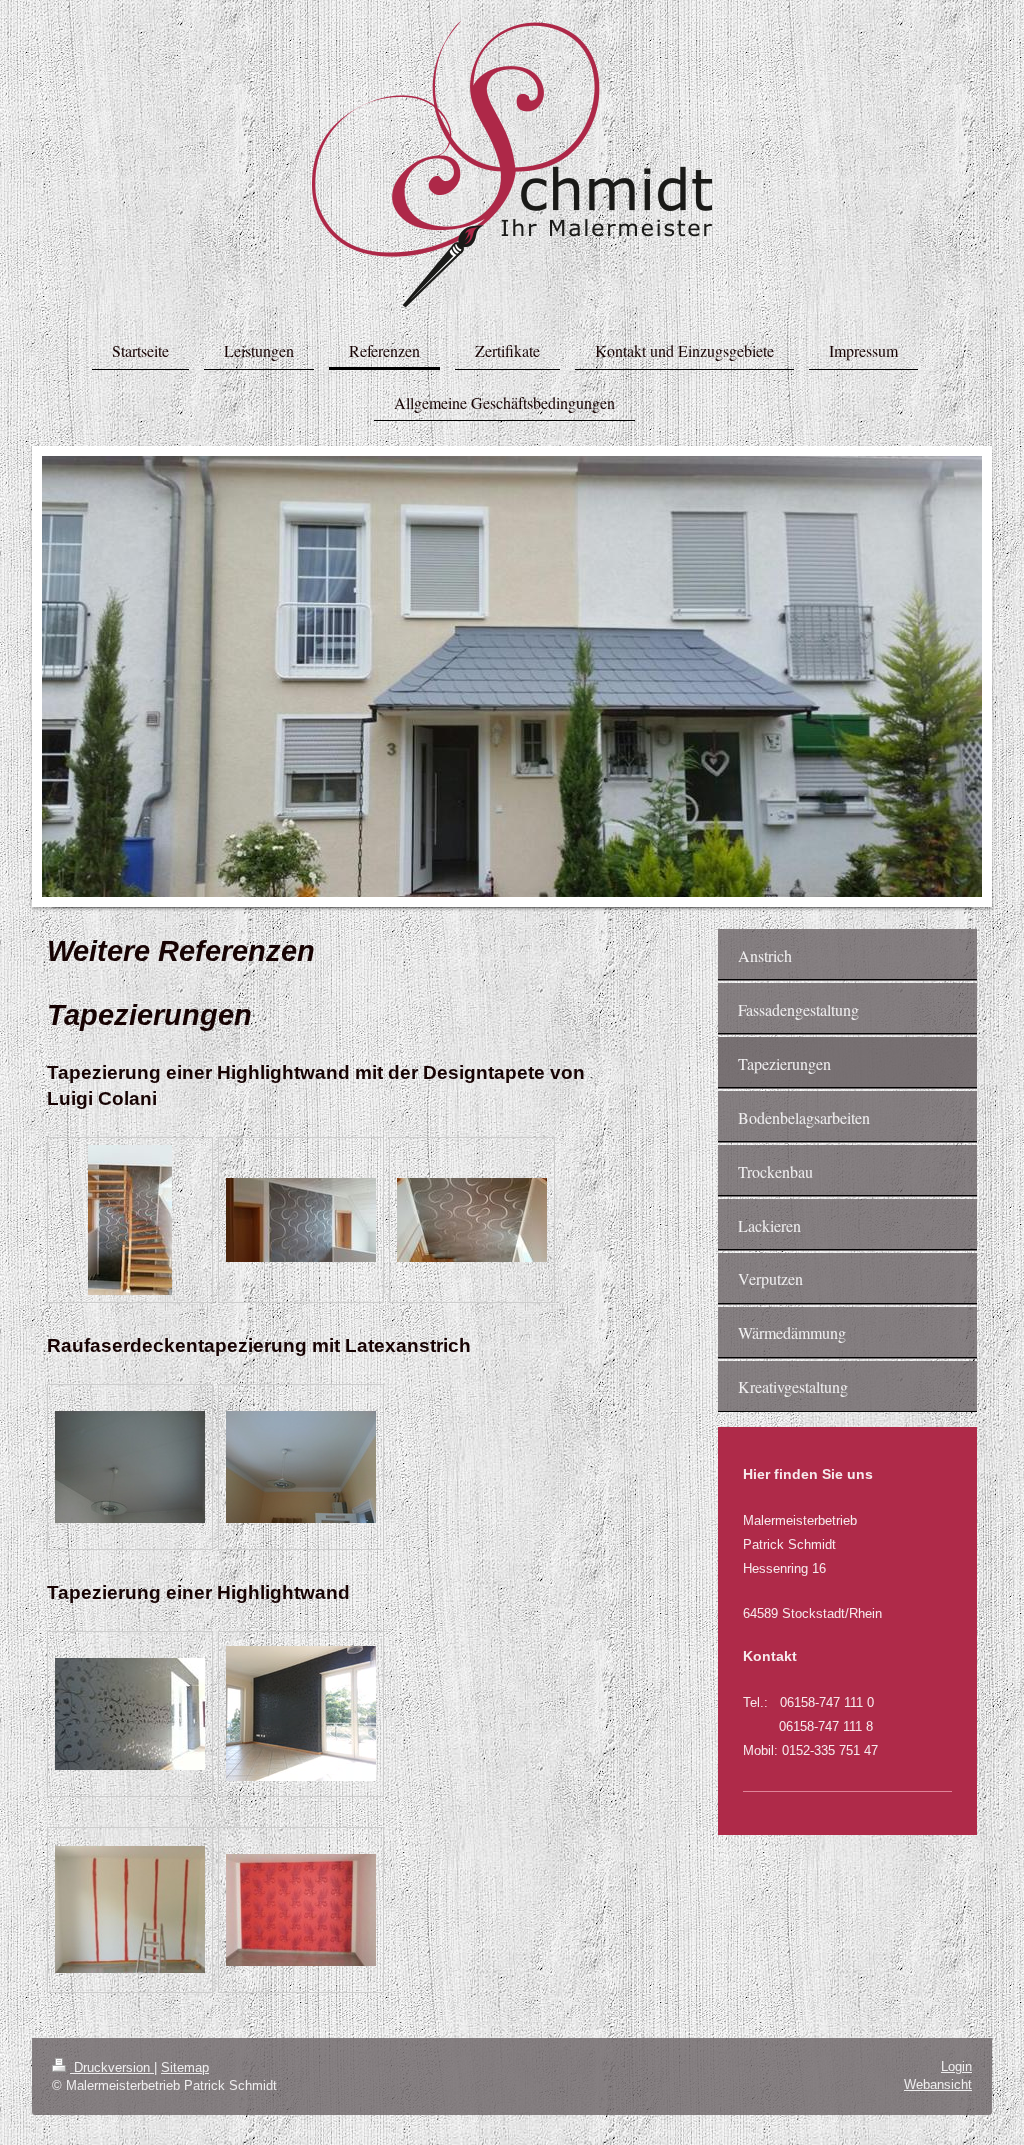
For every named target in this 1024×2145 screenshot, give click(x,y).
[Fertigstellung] (301, 1467)
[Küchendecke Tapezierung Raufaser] (130, 1467)
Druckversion (112, 2067)
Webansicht (938, 2084)
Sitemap (185, 2067)
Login (956, 2066)
